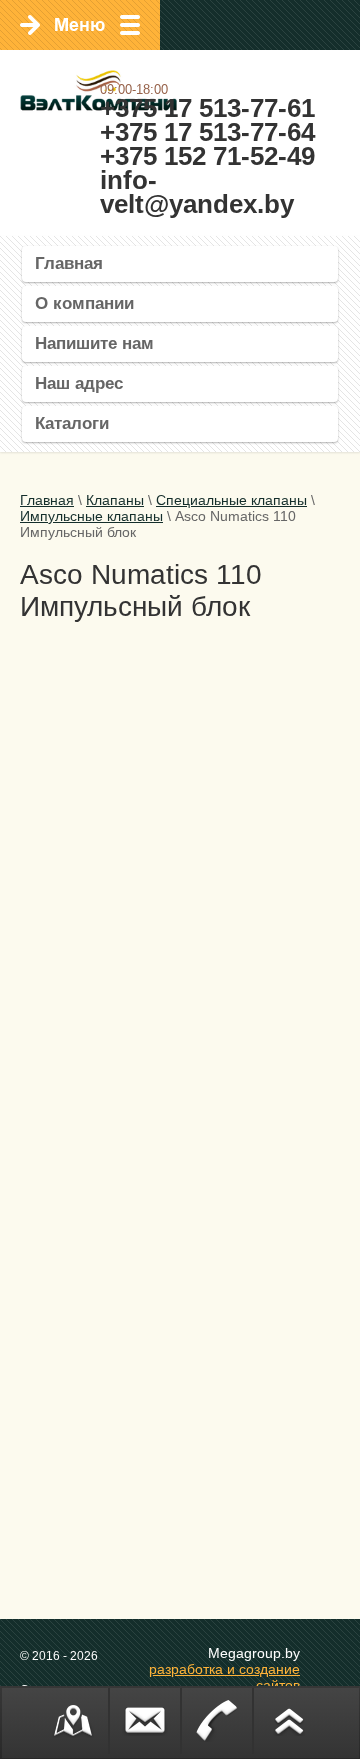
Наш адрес (79, 383)
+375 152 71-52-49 (207, 156)
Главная (69, 263)
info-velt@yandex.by (197, 192)
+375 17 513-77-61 (207, 108)
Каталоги (72, 423)
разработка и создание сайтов (224, 1677)
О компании (84, 303)
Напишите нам (94, 343)
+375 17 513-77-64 (207, 132)
